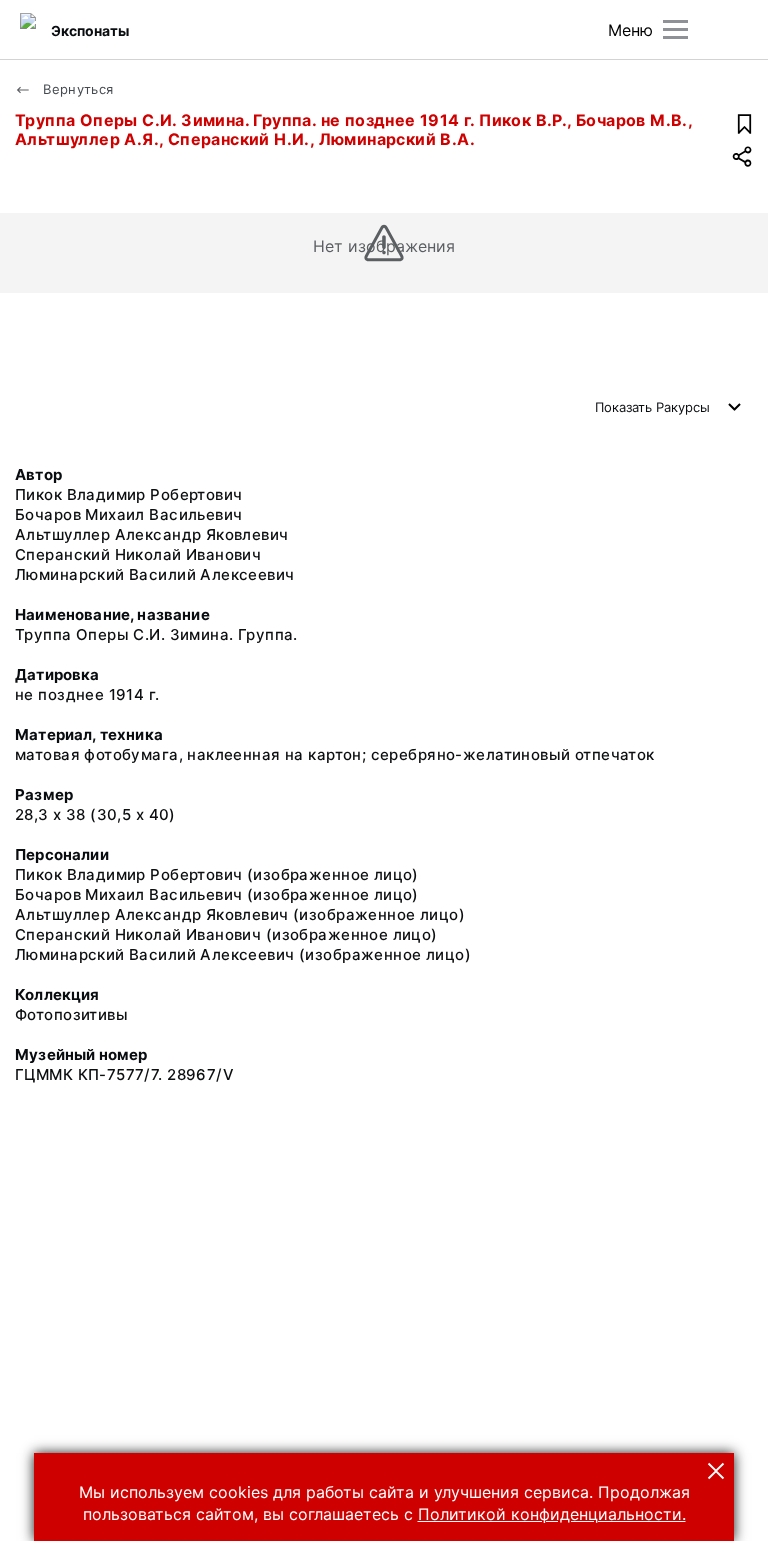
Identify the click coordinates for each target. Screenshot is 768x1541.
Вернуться (76, 89)
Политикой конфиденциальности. (552, 1514)
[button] (716, 1471)
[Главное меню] (675, 29)
